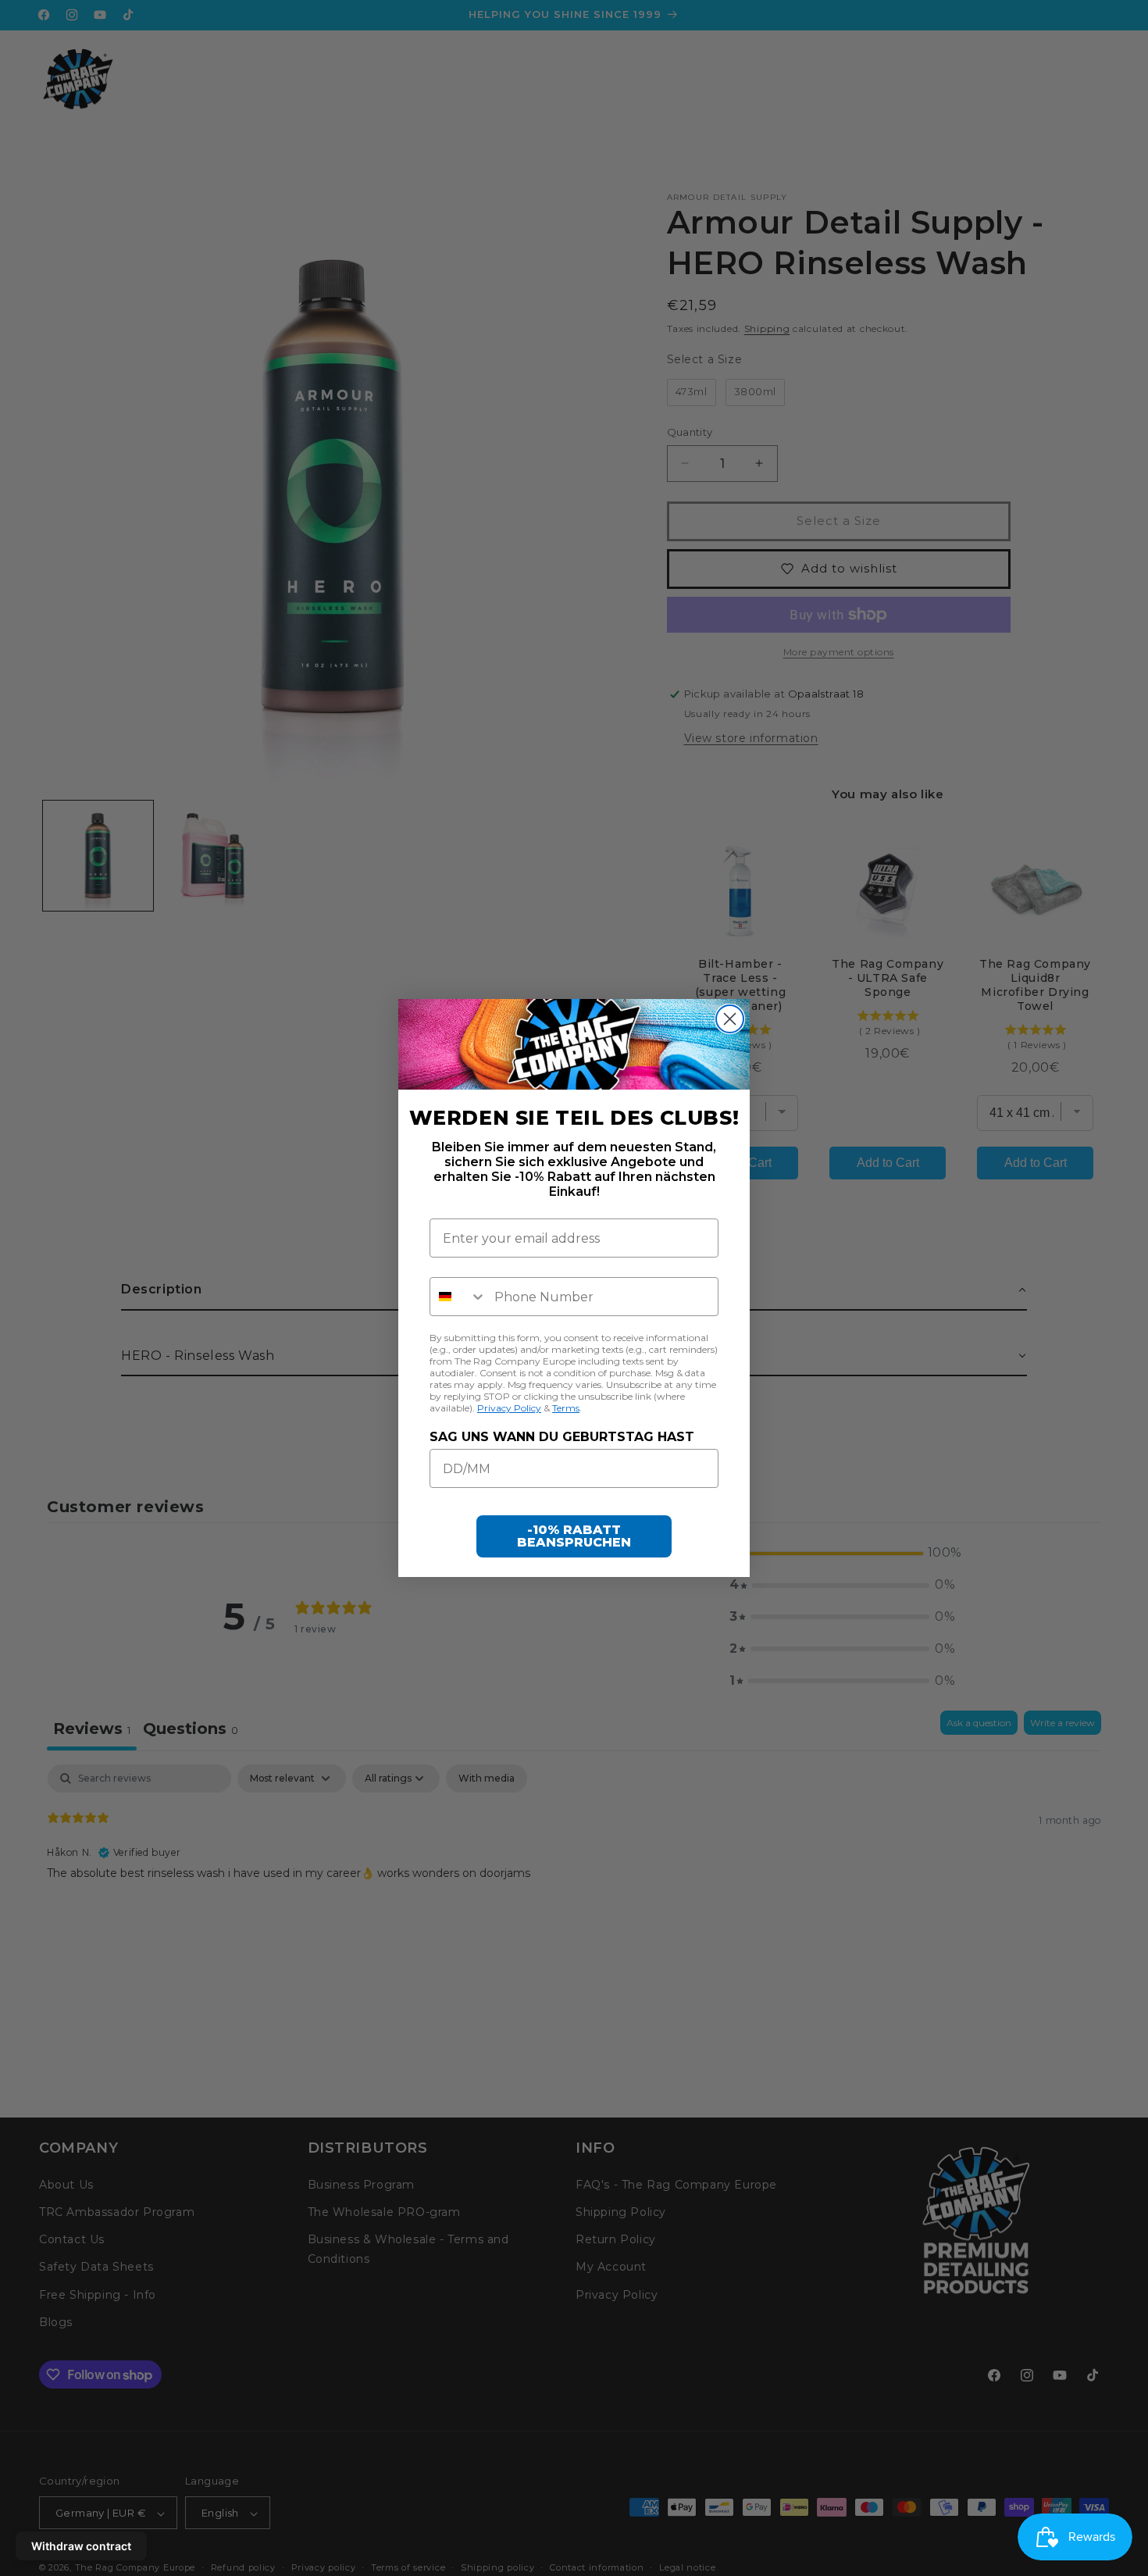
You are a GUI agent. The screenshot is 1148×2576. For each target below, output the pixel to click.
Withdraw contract (81, 2546)
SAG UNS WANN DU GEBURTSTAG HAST (562, 1437)
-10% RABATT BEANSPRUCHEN (574, 1536)
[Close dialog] (730, 1019)
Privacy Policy (509, 1408)
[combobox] (458, 1297)
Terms (566, 1408)
